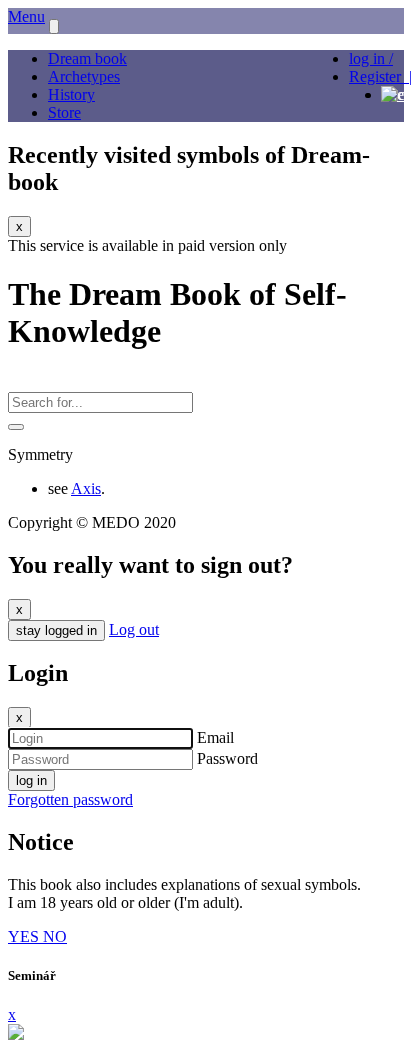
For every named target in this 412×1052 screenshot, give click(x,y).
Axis (86, 488)
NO (55, 936)
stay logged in (56, 630)
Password (227, 758)
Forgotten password (70, 799)
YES (25, 936)
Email (215, 737)
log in (31, 780)
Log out (134, 629)
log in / (371, 58)
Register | (380, 76)
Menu (26, 16)
